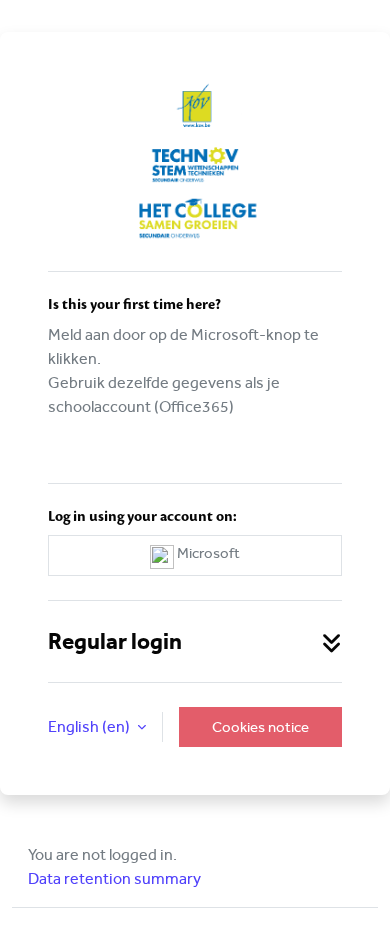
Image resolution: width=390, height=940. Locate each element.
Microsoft (207, 553)
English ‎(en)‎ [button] (90, 726)
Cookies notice (260, 727)
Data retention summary (114, 878)
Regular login (115, 641)
